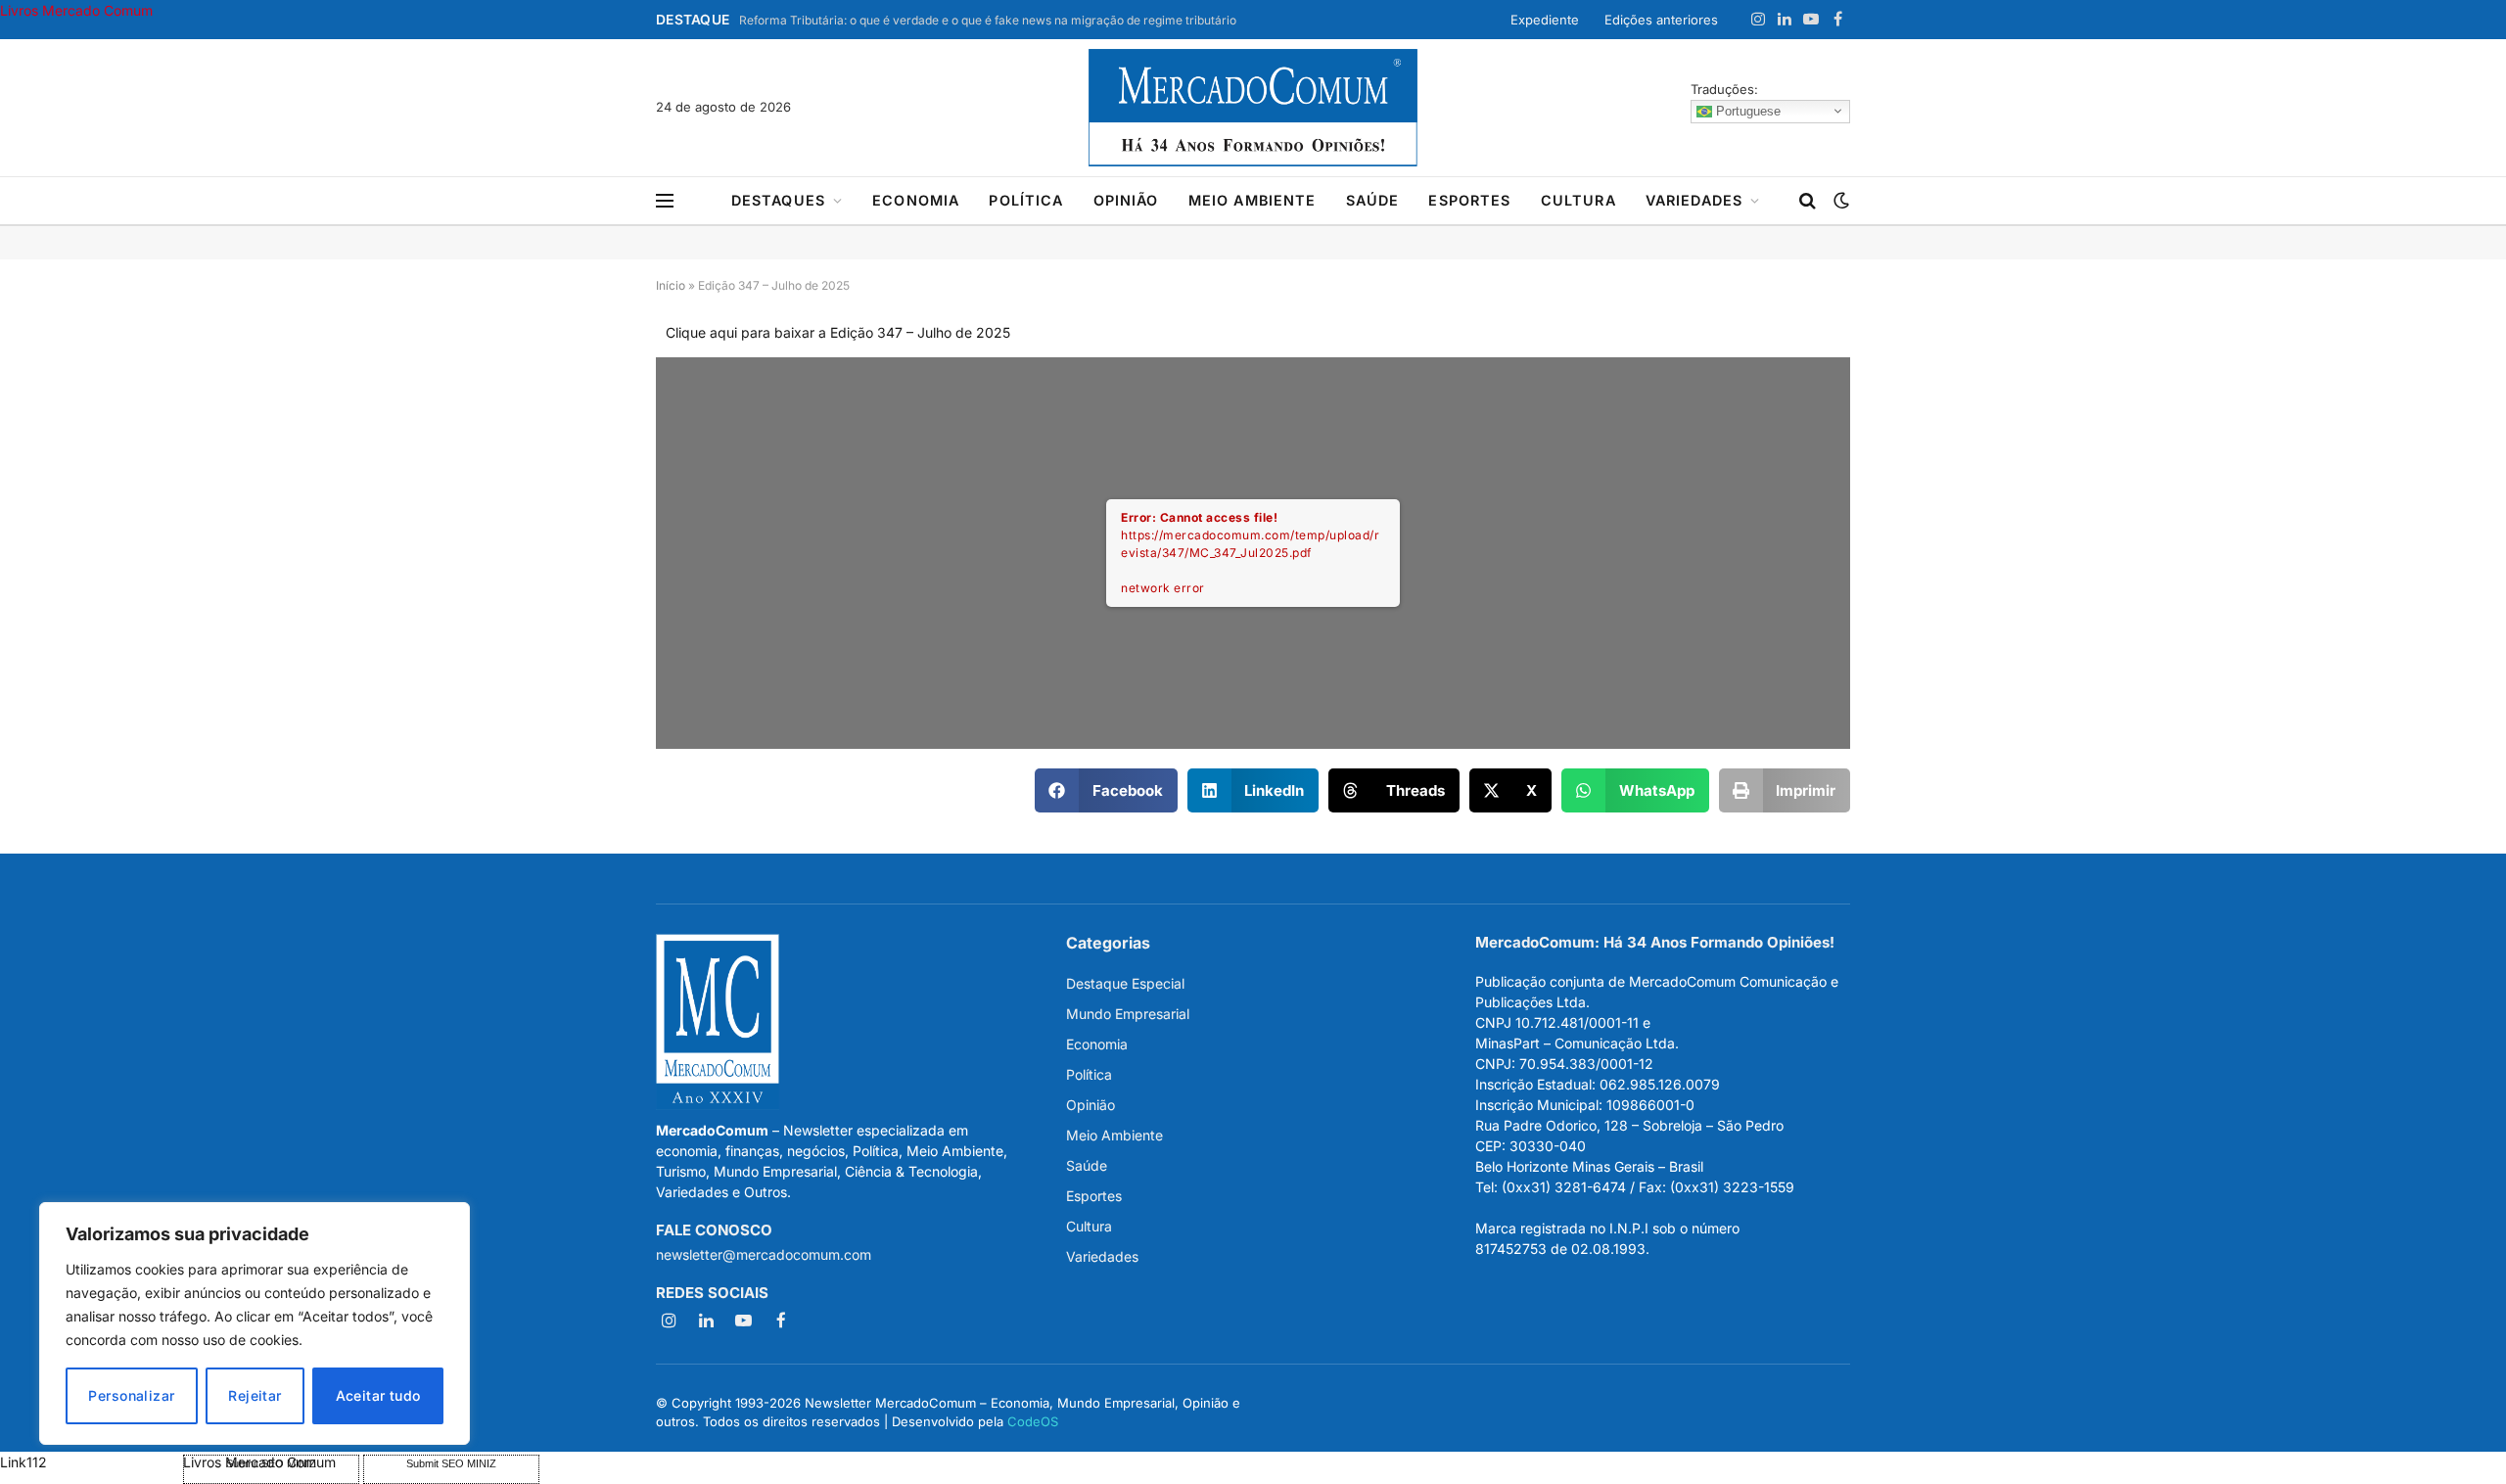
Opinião (1126, 200)
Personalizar (131, 1395)
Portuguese (1746, 110)
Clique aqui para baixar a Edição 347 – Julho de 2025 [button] (838, 332)
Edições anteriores (1661, 20)
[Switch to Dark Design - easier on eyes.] (1839, 201)
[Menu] (665, 201)
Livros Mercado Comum (76, 10)
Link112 (23, 1462)
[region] (255, 1323)
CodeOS (1033, 1421)
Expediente (1545, 20)
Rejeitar (255, 1395)
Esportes (1469, 200)
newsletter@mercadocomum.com (764, 1254)
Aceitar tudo (378, 1395)
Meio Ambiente (1253, 200)
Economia (916, 200)
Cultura (1578, 200)
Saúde (1373, 200)
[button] (1106, 790)
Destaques (778, 200)
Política (1026, 200)
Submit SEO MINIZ (451, 1463)
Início (671, 285)
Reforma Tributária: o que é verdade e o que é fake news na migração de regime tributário (988, 20)
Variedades (1694, 200)
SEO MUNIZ (90, 1462)
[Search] (1808, 201)
